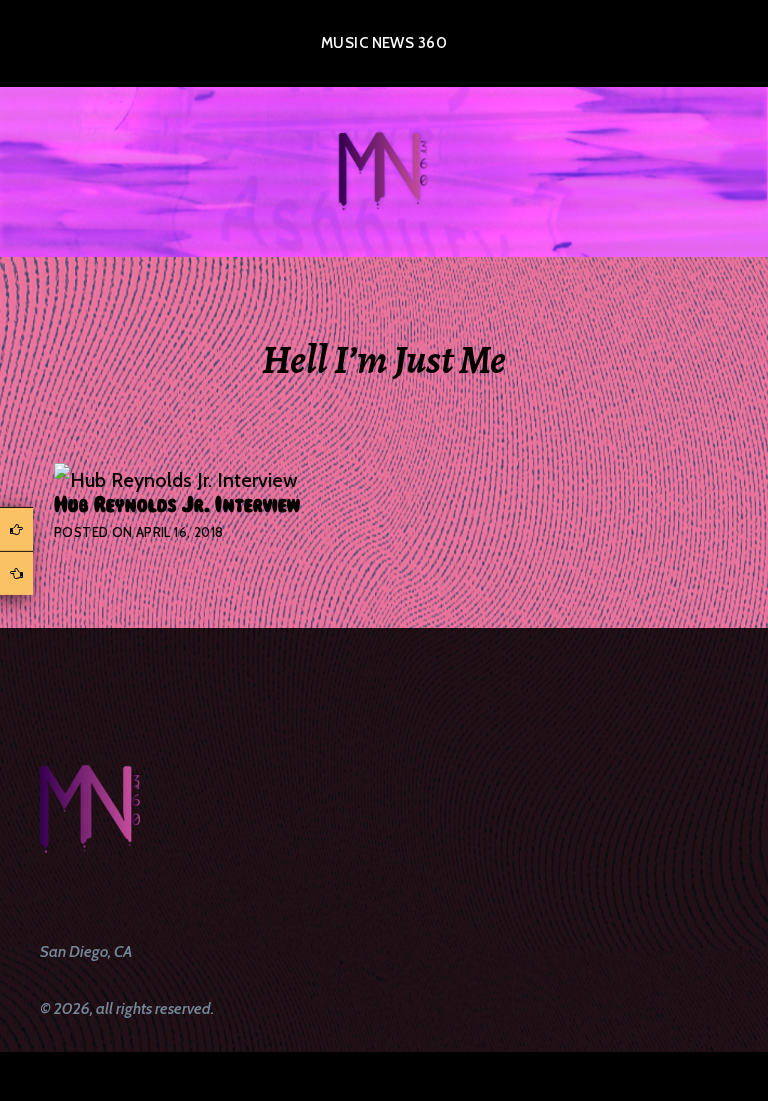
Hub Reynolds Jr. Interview (177, 505)
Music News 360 (384, 43)
